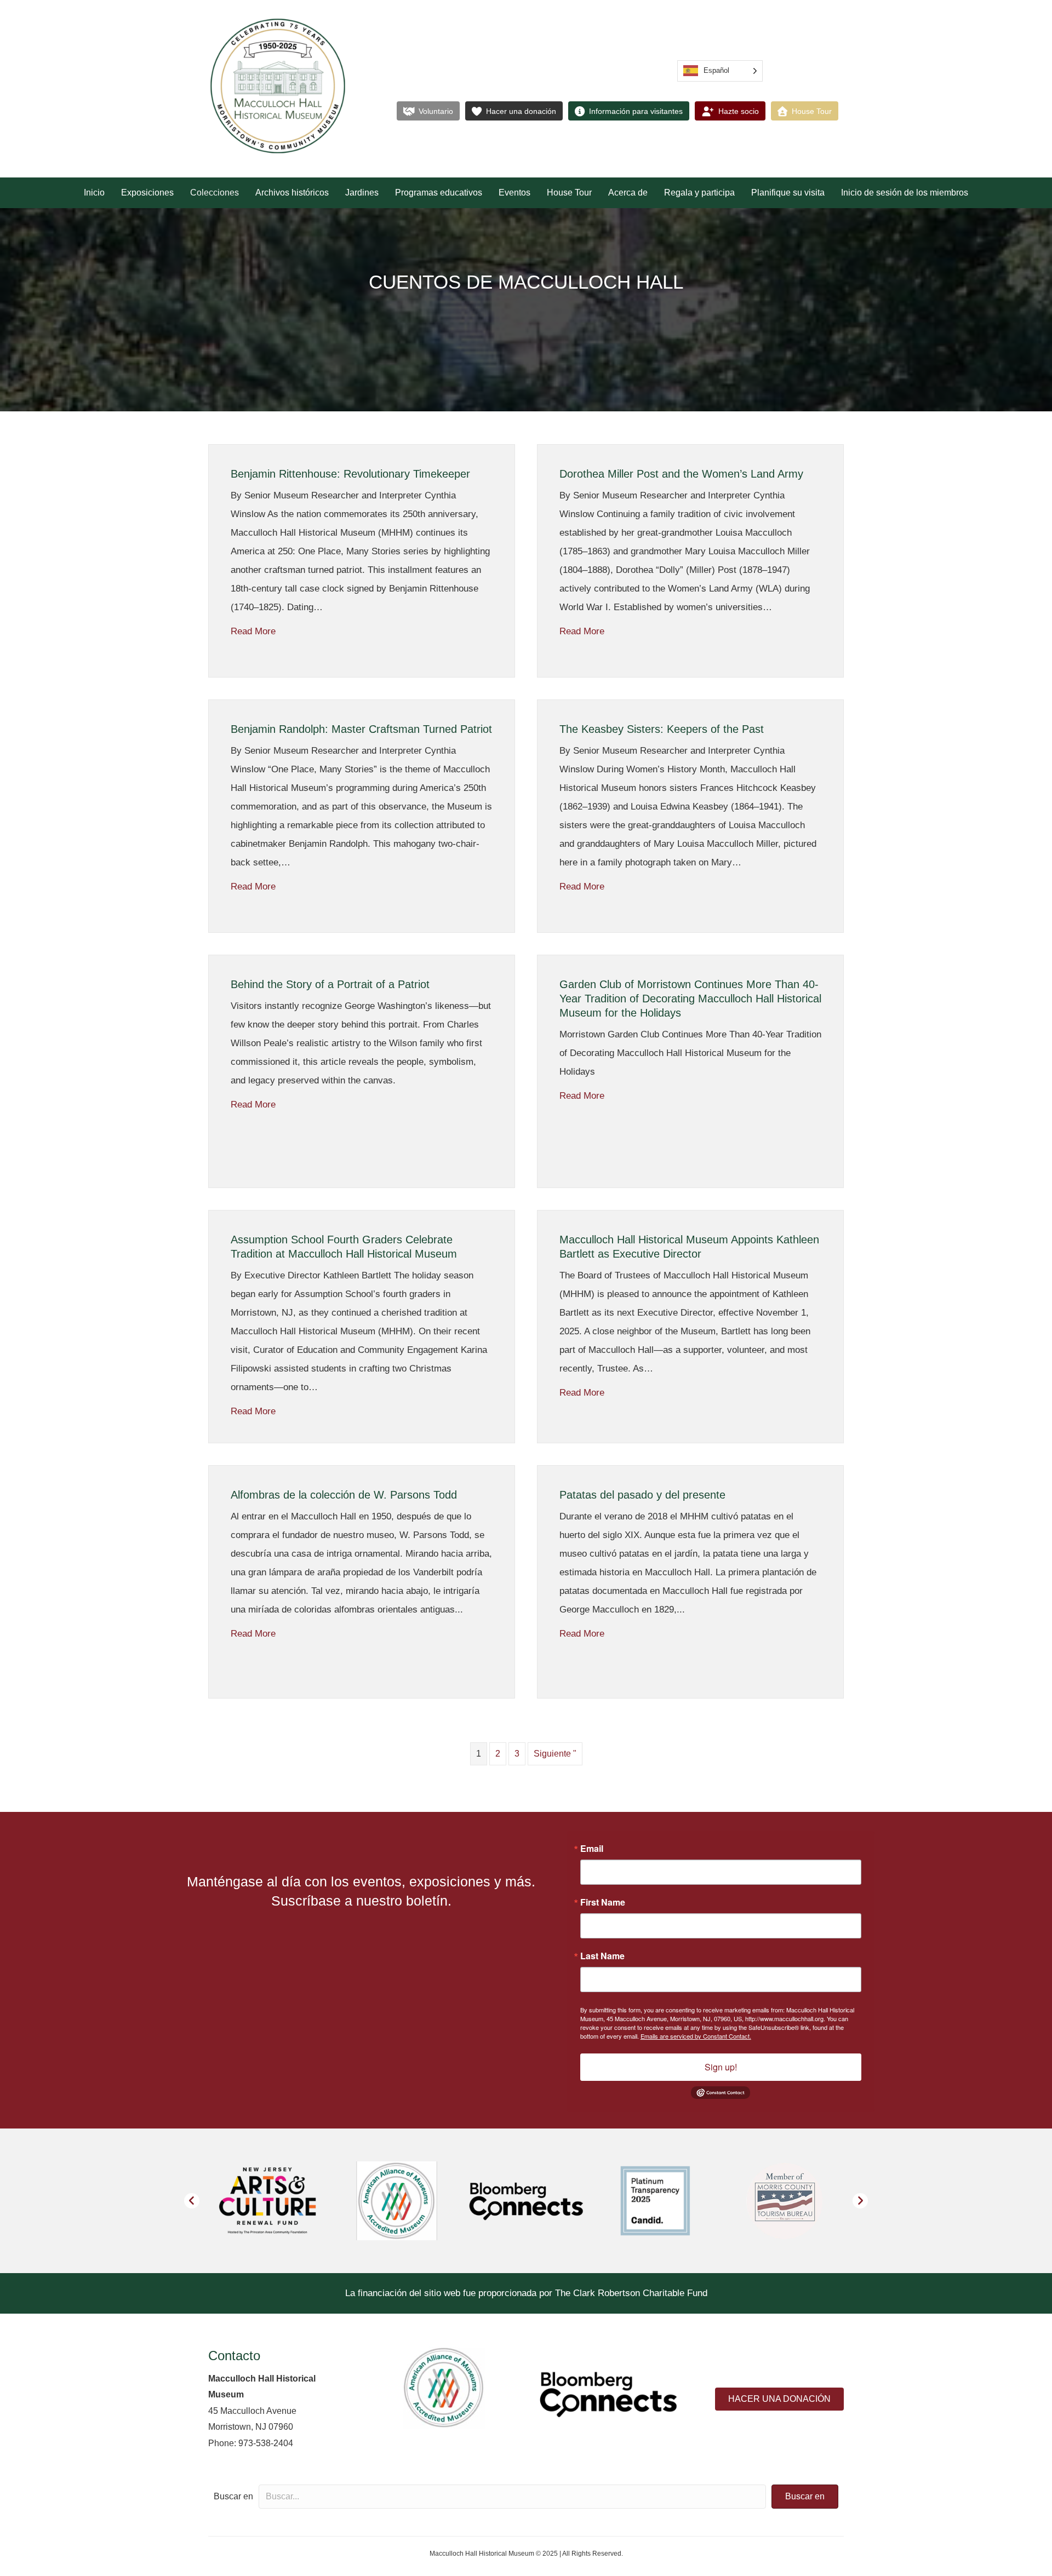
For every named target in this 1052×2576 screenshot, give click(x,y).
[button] (192, 2201)
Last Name (602, 1956)
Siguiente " (555, 1754)
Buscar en (233, 2496)
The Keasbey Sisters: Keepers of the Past (662, 729)
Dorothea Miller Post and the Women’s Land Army (681, 474)
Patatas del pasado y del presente (642, 1495)
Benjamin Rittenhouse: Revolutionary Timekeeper (350, 474)
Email (592, 1849)
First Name (603, 1902)
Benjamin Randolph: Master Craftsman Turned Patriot (361, 729)
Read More (253, 631)
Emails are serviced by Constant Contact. (696, 2036)
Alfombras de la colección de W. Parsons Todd (344, 1495)
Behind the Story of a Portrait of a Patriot (330, 984)
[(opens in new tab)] (444, 2387)
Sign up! (721, 2067)
